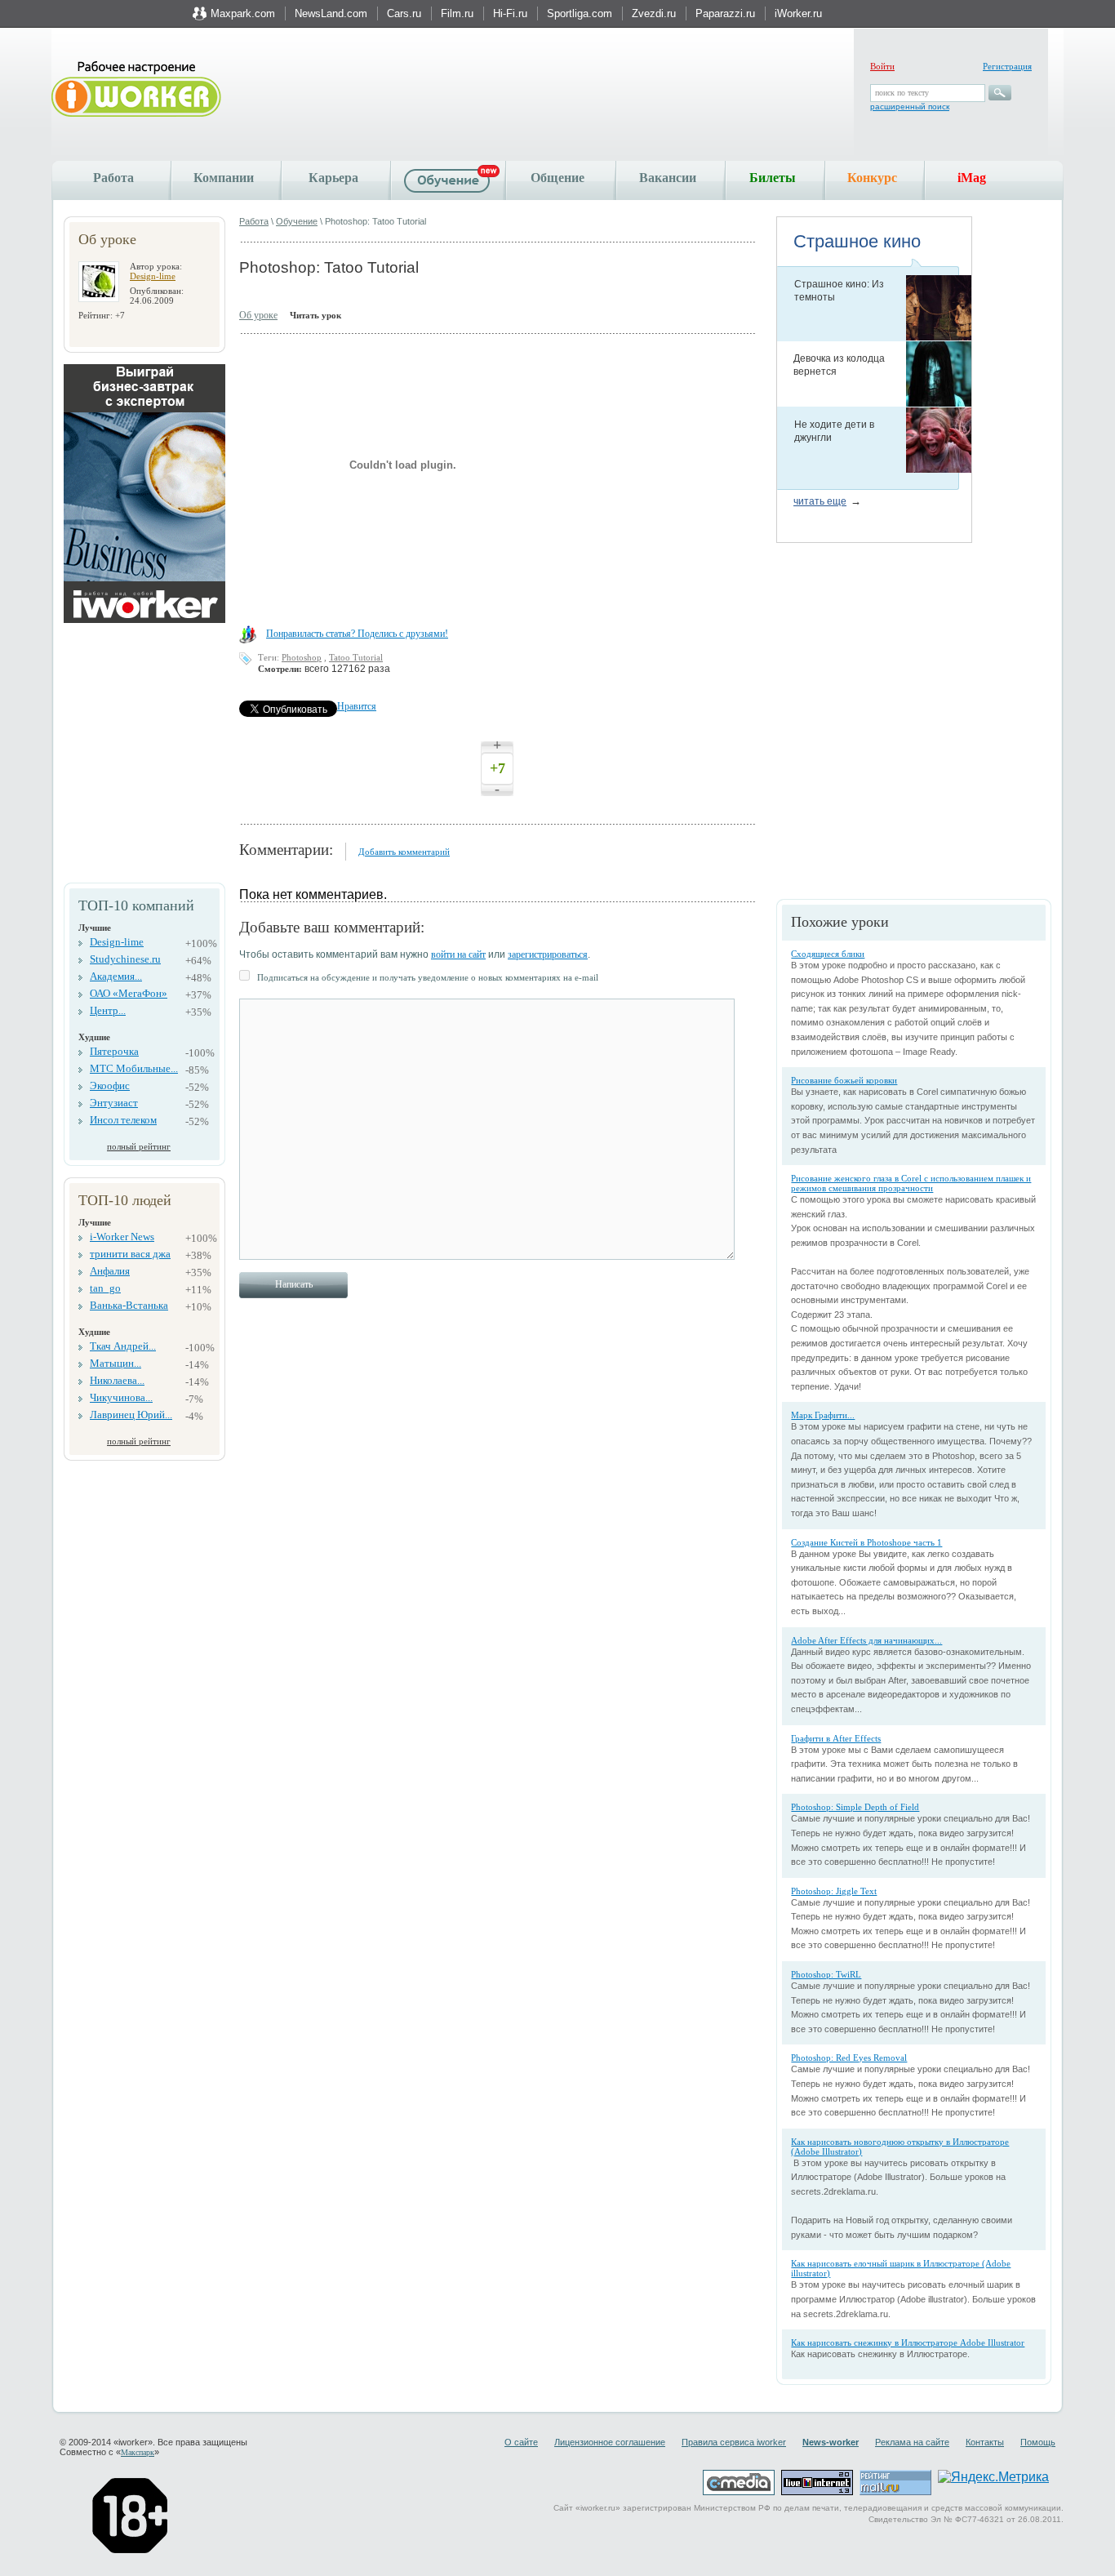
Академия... (116, 976)
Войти (882, 66)
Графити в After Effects (836, 1738)
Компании (224, 178)
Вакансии (668, 178)
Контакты (985, 2442)
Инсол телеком (123, 1120)
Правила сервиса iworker (734, 2442)
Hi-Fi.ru (510, 13)
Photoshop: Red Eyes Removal (849, 2058)
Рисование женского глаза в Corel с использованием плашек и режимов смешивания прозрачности (911, 1183)
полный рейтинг (139, 1146)
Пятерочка (114, 1051)
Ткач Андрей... (123, 1346)
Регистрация (1007, 66)
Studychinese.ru (125, 959)
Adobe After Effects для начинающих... (866, 1640)
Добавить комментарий (404, 852)
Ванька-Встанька (129, 1305)
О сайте (521, 2442)
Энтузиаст (114, 1103)
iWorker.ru (798, 13)
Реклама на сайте (912, 2442)
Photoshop (302, 657)
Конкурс (872, 178)
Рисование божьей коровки (844, 1080)
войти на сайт (458, 954)
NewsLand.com (331, 13)
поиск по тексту (902, 93)
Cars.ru (404, 13)
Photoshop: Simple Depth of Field (855, 1807)
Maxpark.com (243, 13)
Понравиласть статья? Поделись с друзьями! (357, 634)
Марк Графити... (823, 1415)
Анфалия (110, 1271)
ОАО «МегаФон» (129, 993)
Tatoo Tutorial (356, 657)
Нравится (357, 706)
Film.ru (457, 13)
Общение (557, 178)
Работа (113, 178)
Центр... (108, 1010)
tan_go (105, 1288)
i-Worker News (122, 1237)
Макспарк (138, 2452)
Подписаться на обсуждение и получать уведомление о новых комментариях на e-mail (428, 977)
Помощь (1038, 2442)
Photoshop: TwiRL (826, 1974)
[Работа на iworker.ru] (136, 90)
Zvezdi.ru (654, 13)
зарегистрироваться (548, 954)
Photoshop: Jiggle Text (834, 1891)
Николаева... (117, 1380)
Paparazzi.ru (725, 13)
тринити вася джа (130, 1254)
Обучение (297, 221)
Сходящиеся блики (828, 954)
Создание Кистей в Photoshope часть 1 (866, 1542)
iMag (972, 178)
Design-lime (153, 276)
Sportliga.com (580, 13)
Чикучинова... (121, 1397)
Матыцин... (115, 1363)
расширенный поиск (910, 107)
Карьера (333, 178)
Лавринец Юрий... (131, 1415)
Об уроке (258, 315)
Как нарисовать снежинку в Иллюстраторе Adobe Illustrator (908, 2342)
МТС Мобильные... (134, 1068)
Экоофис (110, 1086)
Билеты (773, 178)
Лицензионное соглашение (610, 2442)
